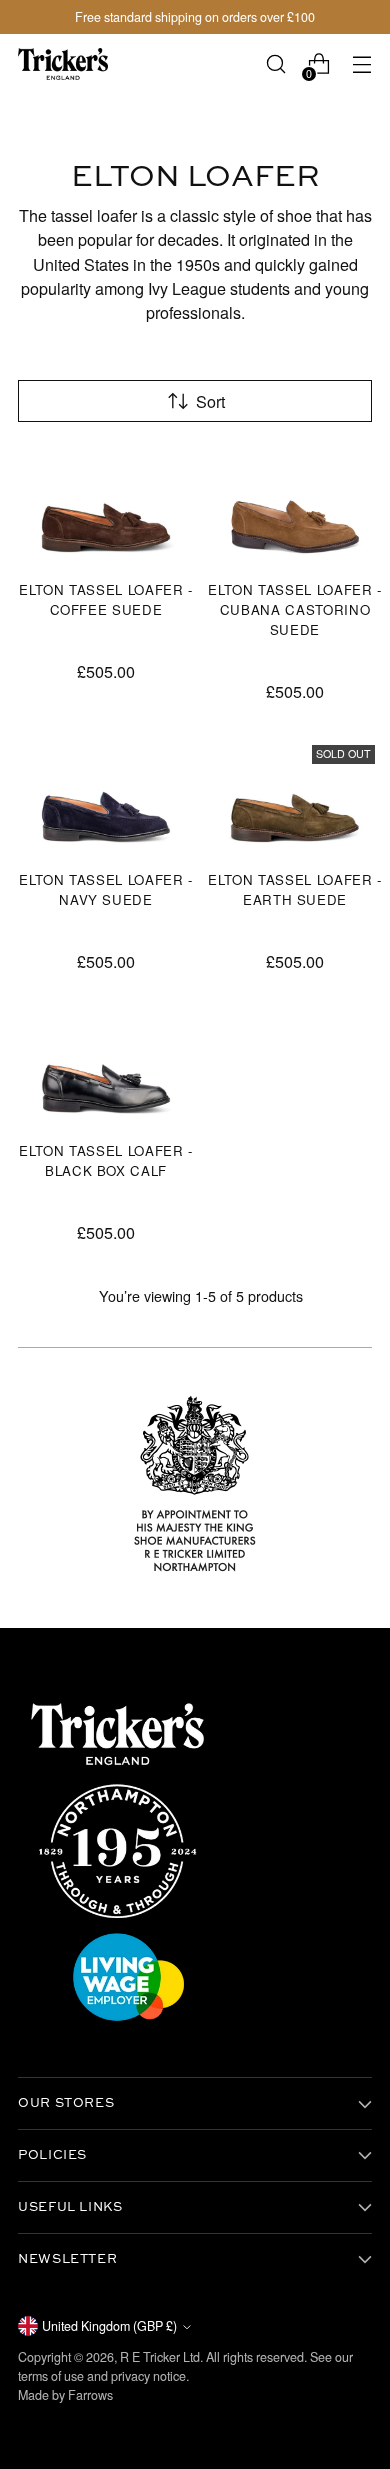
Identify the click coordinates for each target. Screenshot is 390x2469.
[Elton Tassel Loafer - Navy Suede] (106, 795)
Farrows (90, 2395)
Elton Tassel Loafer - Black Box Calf (106, 1160)
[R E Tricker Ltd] (63, 64)
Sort (210, 401)
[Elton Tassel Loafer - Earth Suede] (295, 795)
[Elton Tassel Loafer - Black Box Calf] (106, 1065)
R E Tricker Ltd (160, 2357)
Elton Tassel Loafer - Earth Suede (295, 889)
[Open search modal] (275, 64)
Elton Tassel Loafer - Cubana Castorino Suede (295, 609)
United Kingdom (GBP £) (109, 2326)
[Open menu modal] (361, 64)
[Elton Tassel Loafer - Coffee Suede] (106, 504)
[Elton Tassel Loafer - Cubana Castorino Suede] (295, 504)
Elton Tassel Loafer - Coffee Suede (106, 599)
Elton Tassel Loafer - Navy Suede (106, 889)
